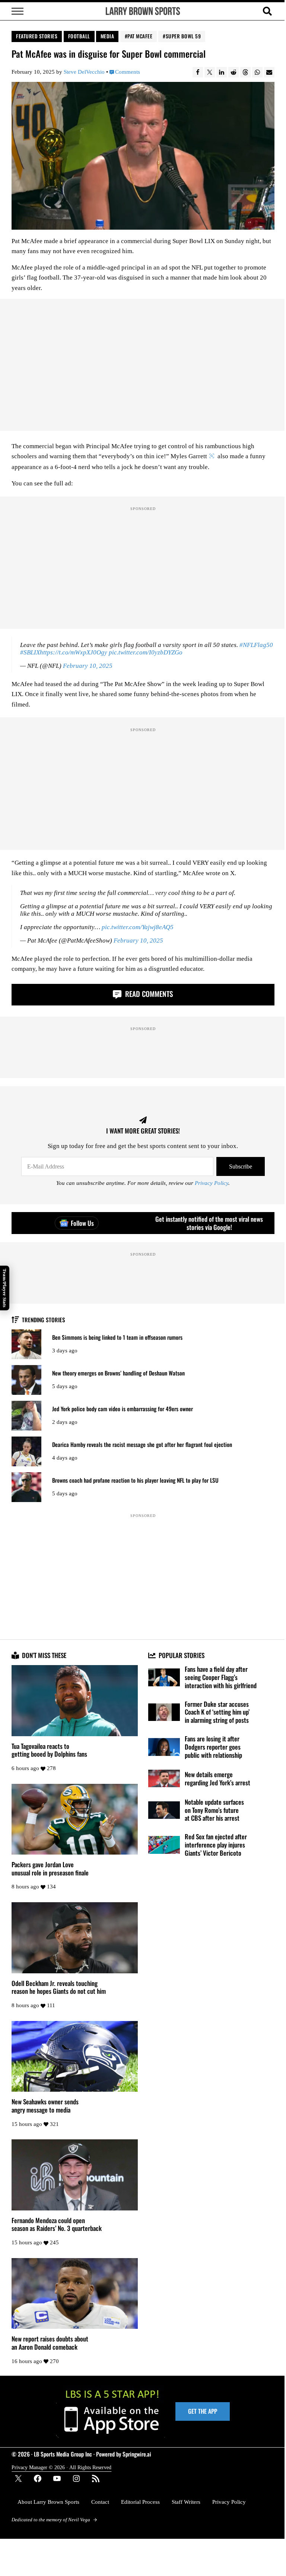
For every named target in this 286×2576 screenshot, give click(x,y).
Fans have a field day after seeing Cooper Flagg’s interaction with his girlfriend (221, 1677)
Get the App (203, 2411)
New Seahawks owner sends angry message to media (45, 2106)
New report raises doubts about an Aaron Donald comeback (50, 2343)
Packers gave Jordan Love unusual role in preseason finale (50, 1869)
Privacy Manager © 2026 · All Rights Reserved (61, 2467)
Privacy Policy (212, 1183)
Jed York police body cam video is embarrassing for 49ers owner (123, 1409)
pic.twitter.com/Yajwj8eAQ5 (138, 927)
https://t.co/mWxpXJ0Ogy (74, 652)
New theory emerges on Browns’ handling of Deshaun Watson (118, 1373)
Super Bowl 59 (183, 36)
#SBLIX (30, 652)
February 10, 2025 (88, 666)
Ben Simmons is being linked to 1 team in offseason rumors (117, 1337)
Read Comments (148, 994)
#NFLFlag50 (256, 645)
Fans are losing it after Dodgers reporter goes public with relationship (213, 1747)
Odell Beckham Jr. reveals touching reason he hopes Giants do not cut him (59, 1987)
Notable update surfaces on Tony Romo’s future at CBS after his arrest (214, 1810)
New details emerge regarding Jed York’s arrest (217, 1778)
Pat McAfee (140, 36)
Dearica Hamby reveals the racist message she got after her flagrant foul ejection (142, 1445)
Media (107, 36)
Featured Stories (37, 36)
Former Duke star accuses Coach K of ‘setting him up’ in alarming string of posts (217, 1712)
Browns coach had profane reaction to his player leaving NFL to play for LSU (135, 1480)
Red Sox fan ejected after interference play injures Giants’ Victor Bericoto (216, 1845)
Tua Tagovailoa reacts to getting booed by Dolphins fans (49, 1750)
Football (79, 36)
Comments (127, 72)
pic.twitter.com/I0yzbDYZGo (146, 652)
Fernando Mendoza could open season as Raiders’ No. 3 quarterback (57, 2224)
